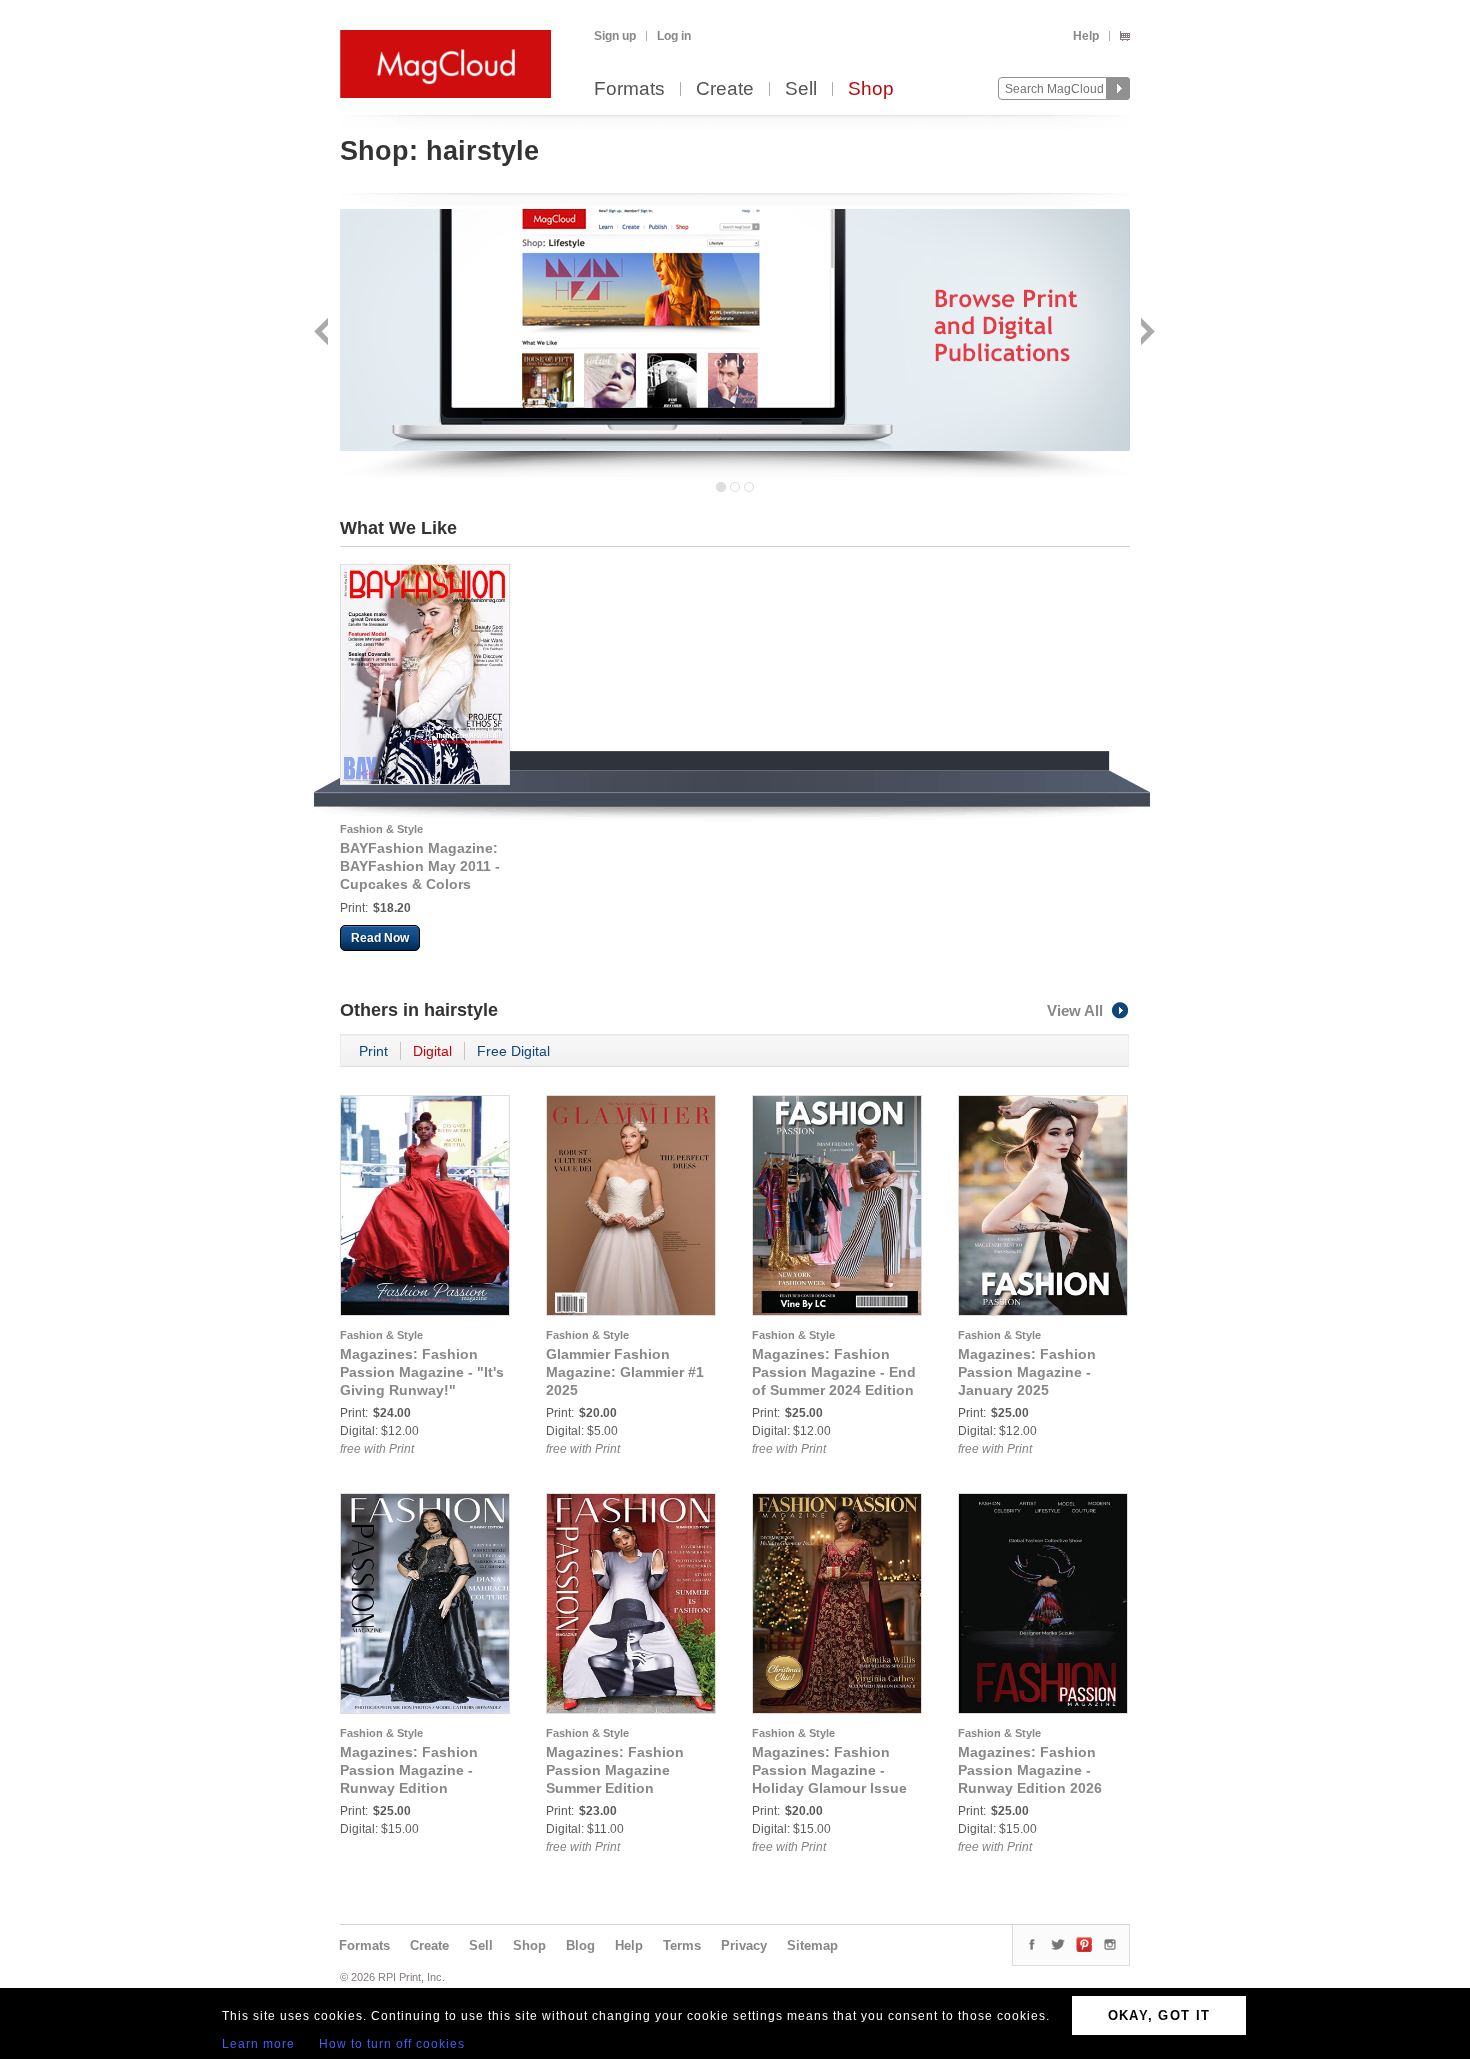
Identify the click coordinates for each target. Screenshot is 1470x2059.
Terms (682, 1945)
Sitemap (812, 1945)
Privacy (744, 1945)
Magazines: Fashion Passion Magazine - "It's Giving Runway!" (422, 1372)
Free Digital (513, 1051)
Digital (432, 1051)
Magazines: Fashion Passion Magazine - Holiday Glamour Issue (829, 1770)
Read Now (380, 938)
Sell (801, 89)
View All (1075, 1010)
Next (1145, 333)
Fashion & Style (381, 829)
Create (725, 89)
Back (323, 333)
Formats (629, 89)
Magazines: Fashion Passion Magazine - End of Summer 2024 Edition (834, 1372)
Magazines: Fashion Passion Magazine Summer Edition (615, 1770)
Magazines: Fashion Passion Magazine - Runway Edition (409, 1770)
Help (1086, 36)
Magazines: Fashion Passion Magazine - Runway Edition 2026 (1030, 1770)
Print (373, 1051)
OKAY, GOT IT (1159, 2015)
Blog (580, 1945)
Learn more (258, 2044)
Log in (674, 36)
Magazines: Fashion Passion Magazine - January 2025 (1027, 1372)
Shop (871, 89)
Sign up (615, 36)
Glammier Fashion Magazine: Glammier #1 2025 (625, 1372)
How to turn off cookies (392, 2044)
